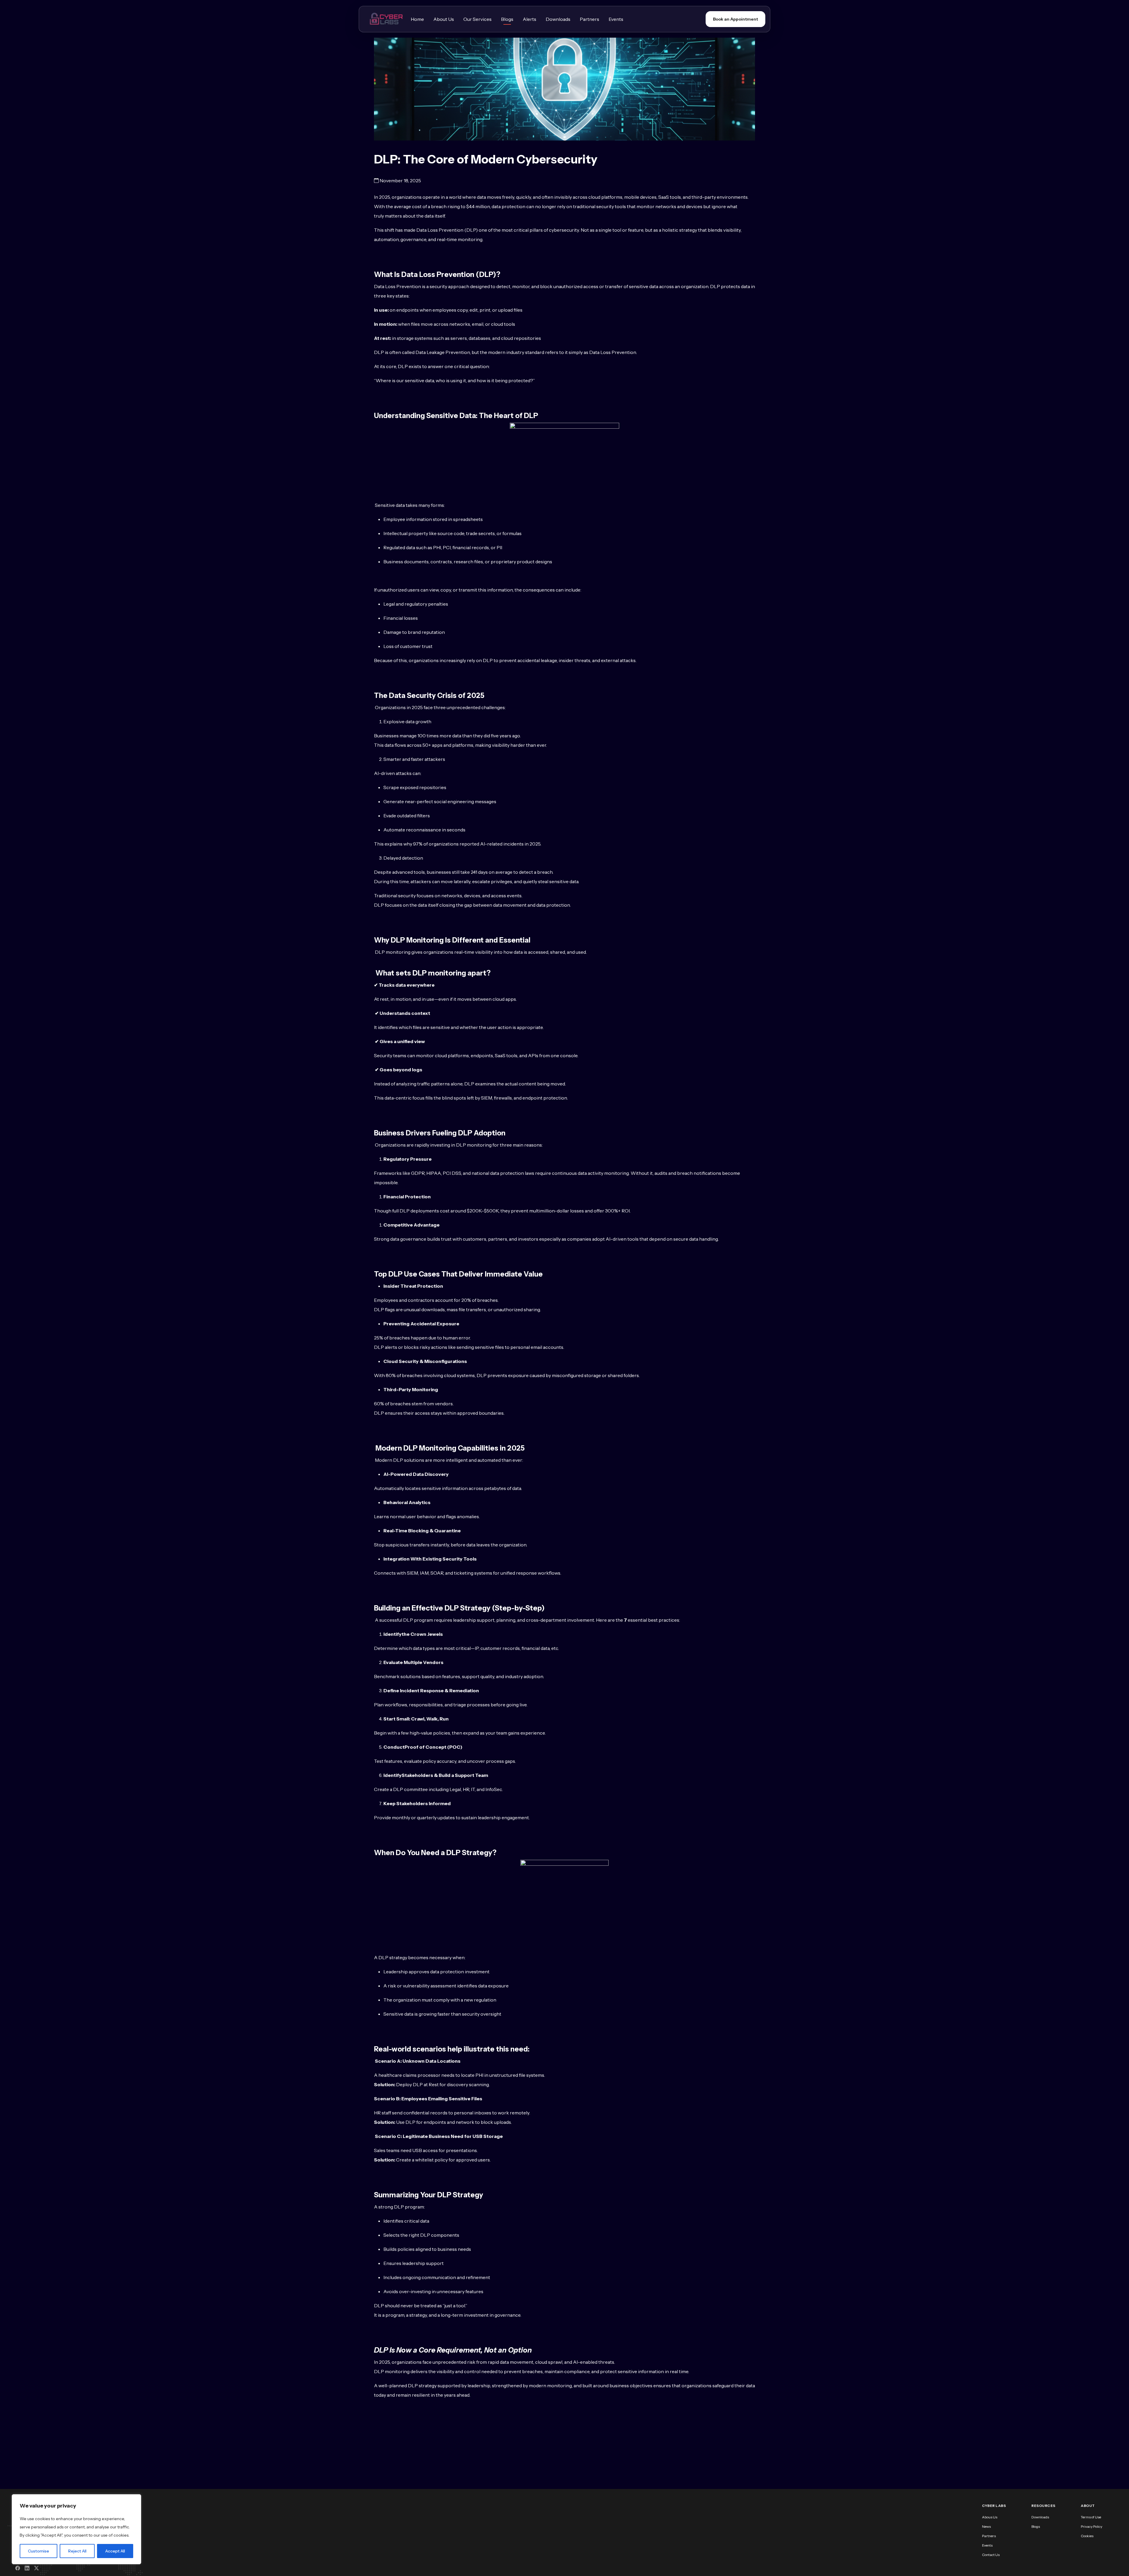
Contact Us (991, 2555)
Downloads (558, 19)
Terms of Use (1091, 2517)
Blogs (507, 19)
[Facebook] (18, 2568)
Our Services (477, 19)
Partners (589, 19)
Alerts (530, 19)
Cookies (1087, 2536)
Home (417, 19)
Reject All (77, 2551)
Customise (39, 2551)
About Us (444, 19)
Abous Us (990, 2517)
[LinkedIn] (27, 2568)
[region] (76, 2529)
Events (616, 19)
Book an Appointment (735, 19)
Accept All (115, 2551)
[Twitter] (36, 2568)
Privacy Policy (1092, 2526)
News (986, 2526)
